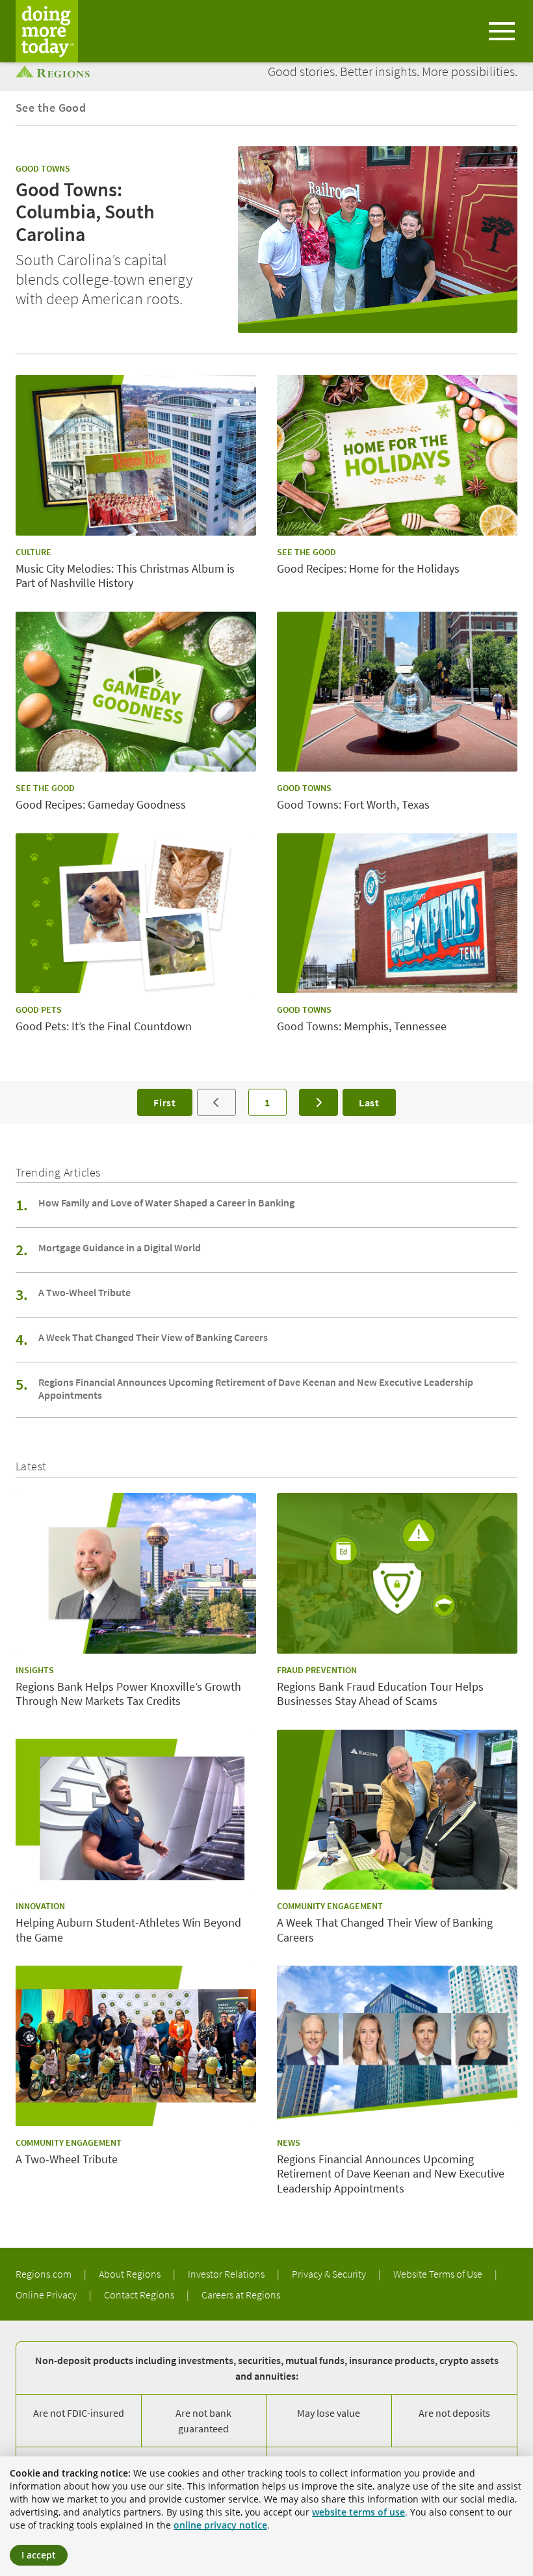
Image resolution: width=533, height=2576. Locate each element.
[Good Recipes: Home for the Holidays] (397, 455)
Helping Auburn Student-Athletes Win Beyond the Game (128, 1930)
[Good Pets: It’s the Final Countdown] (136, 914)
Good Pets (39, 1009)
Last (369, 1102)
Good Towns (43, 168)
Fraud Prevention (317, 1670)
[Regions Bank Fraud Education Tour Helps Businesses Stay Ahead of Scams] (397, 1573)
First (165, 1102)
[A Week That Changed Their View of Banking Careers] (397, 1810)
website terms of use (358, 2512)
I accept (39, 2555)
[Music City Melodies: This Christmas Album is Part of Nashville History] (136, 455)
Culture (33, 552)
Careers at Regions (241, 2295)
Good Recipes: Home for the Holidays (368, 569)
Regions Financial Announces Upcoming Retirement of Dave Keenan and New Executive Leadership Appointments (256, 1388)
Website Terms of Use (439, 2274)
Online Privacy (47, 2295)
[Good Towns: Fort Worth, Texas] (397, 692)
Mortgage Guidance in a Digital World (120, 1247)
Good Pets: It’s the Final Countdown (104, 1026)
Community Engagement (330, 1906)
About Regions (131, 2274)
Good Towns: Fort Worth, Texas (353, 805)
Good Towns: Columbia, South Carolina (85, 212)
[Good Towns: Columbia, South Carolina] (378, 240)
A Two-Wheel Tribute (84, 1292)
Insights (35, 1670)
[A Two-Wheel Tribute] (136, 2046)
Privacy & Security (330, 2274)
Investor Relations (227, 2274)
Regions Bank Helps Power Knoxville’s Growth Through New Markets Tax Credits (128, 1694)
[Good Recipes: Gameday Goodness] (136, 692)
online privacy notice (220, 2525)
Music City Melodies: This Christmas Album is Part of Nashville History (125, 576)
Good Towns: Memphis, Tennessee (362, 1026)
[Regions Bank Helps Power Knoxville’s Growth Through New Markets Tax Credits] (136, 1573)
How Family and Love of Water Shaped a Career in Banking (166, 1203)
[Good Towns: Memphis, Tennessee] (397, 914)
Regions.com (45, 2274)
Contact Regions (140, 2295)
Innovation (40, 1906)
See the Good (51, 108)
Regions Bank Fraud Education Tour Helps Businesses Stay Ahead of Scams (380, 1694)
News (289, 2142)
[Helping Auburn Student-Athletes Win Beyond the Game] (136, 1810)
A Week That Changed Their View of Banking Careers (153, 1337)
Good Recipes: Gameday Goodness (101, 805)
